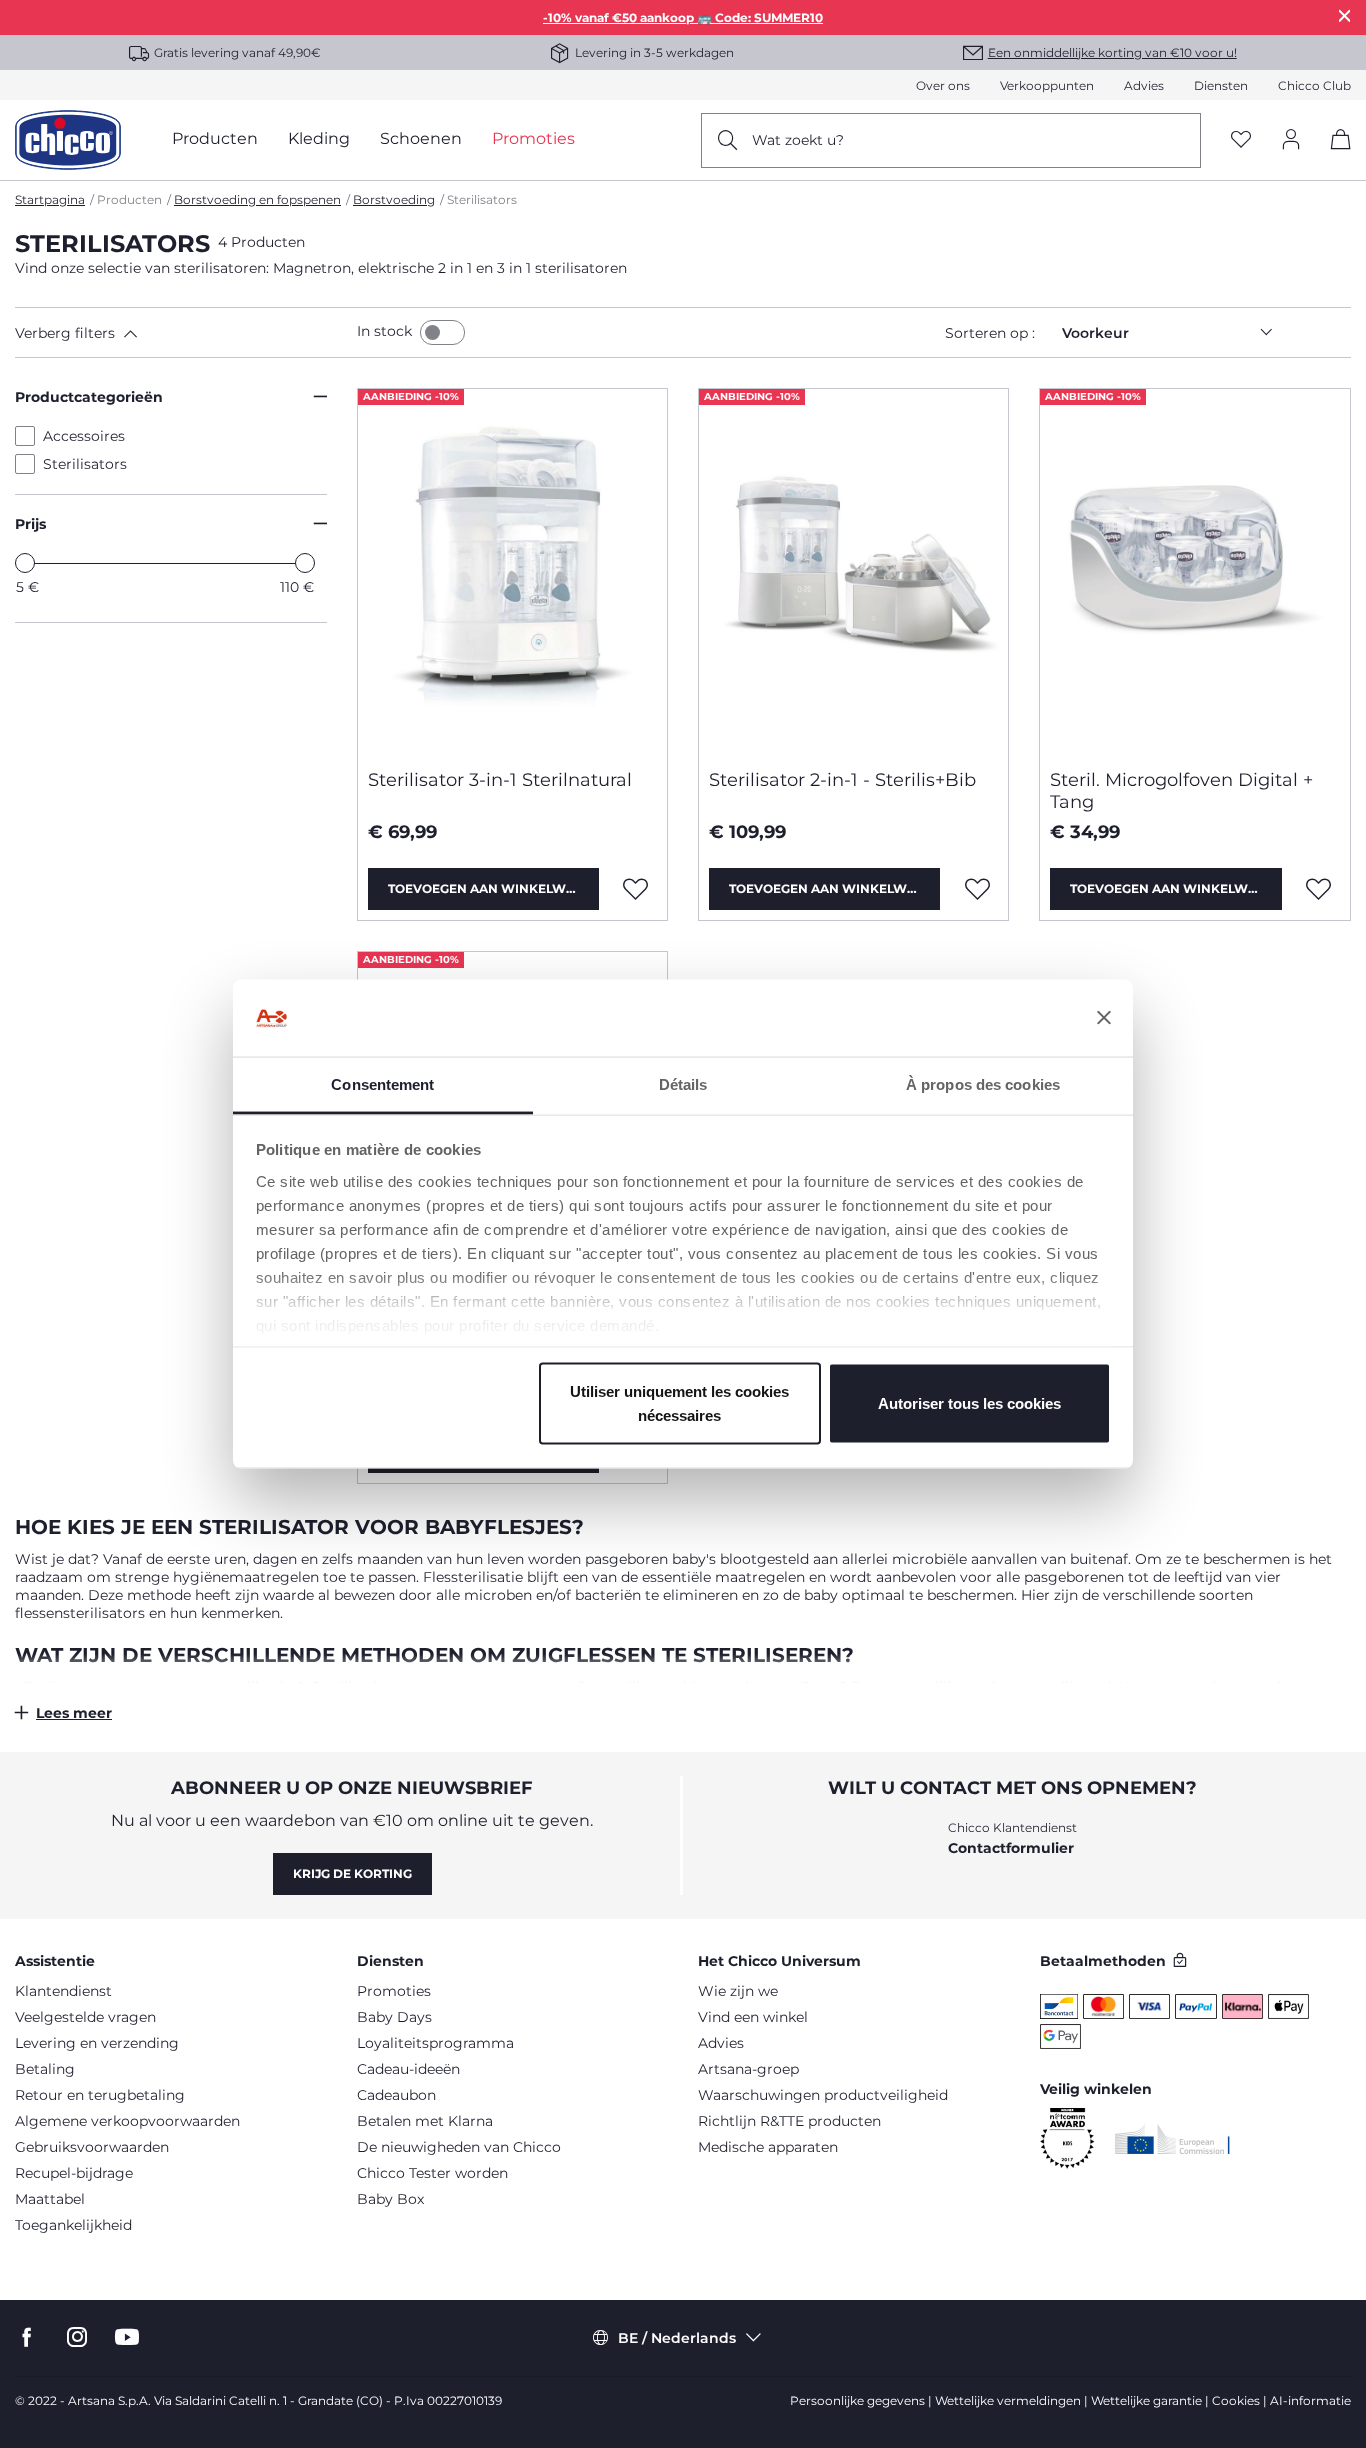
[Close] (1345, 15)
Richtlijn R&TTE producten (789, 2121)
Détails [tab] (683, 1083)
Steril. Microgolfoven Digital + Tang (1181, 791)
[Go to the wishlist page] (1241, 140)
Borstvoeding (394, 199)
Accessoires (84, 436)
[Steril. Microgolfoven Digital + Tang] (1194, 571)
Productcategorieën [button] (89, 397)
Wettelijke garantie (1146, 2400)
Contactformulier (1011, 1848)
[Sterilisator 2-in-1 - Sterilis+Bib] (853, 571)
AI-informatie (1310, 2400)
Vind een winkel (753, 2017)
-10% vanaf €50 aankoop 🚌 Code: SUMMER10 (683, 17)
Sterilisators (85, 464)
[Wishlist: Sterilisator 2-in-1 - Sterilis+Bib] (977, 889)
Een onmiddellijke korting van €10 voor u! (1112, 52)
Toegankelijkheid (73, 2225)
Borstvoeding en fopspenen (257, 199)
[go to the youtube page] (127, 2337)
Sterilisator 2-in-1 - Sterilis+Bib (842, 780)
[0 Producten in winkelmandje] (1333, 156)
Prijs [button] (30, 524)
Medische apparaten (768, 2147)
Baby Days (394, 2017)
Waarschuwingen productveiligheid (823, 2095)
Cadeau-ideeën (408, 2069)
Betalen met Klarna (425, 2121)
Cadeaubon (396, 2095)
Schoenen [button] (421, 138)
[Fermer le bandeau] (1104, 1018)
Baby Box (390, 2199)
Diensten (1221, 85)
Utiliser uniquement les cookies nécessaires (679, 1403)
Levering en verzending (97, 2043)
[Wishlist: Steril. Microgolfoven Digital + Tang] (1319, 889)
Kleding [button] (319, 138)
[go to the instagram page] (77, 2337)
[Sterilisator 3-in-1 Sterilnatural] (512, 571)
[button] (182, 333)
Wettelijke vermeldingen (1008, 2400)
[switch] (442, 332)
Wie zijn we (738, 1991)
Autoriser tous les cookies (969, 1403)
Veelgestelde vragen (85, 2017)
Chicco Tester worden (432, 2173)
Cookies (1236, 2400)
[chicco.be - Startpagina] (68, 140)
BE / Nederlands (677, 2338)
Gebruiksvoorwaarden (92, 2147)
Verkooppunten (1047, 85)
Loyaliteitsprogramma (435, 2043)
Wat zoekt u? (798, 140)
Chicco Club (1314, 85)
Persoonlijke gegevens (857, 2400)
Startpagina (50, 199)
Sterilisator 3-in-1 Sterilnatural (500, 780)
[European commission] (1172, 2139)
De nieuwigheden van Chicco (459, 2147)
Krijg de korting (352, 1873)
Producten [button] (215, 138)
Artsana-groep (748, 2069)
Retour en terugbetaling (100, 2095)
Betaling (45, 2069)
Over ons (943, 85)
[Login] (1291, 140)
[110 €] (305, 563)
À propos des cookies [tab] (983, 1083)
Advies (1144, 85)
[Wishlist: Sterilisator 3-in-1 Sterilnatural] (636, 889)
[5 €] (25, 563)
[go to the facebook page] (27, 2337)
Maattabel (50, 2199)
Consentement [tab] (382, 1083)
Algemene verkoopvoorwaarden (127, 2121)
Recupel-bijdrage (74, 2173)
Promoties (394, 1991)
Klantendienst (63, 1991)
